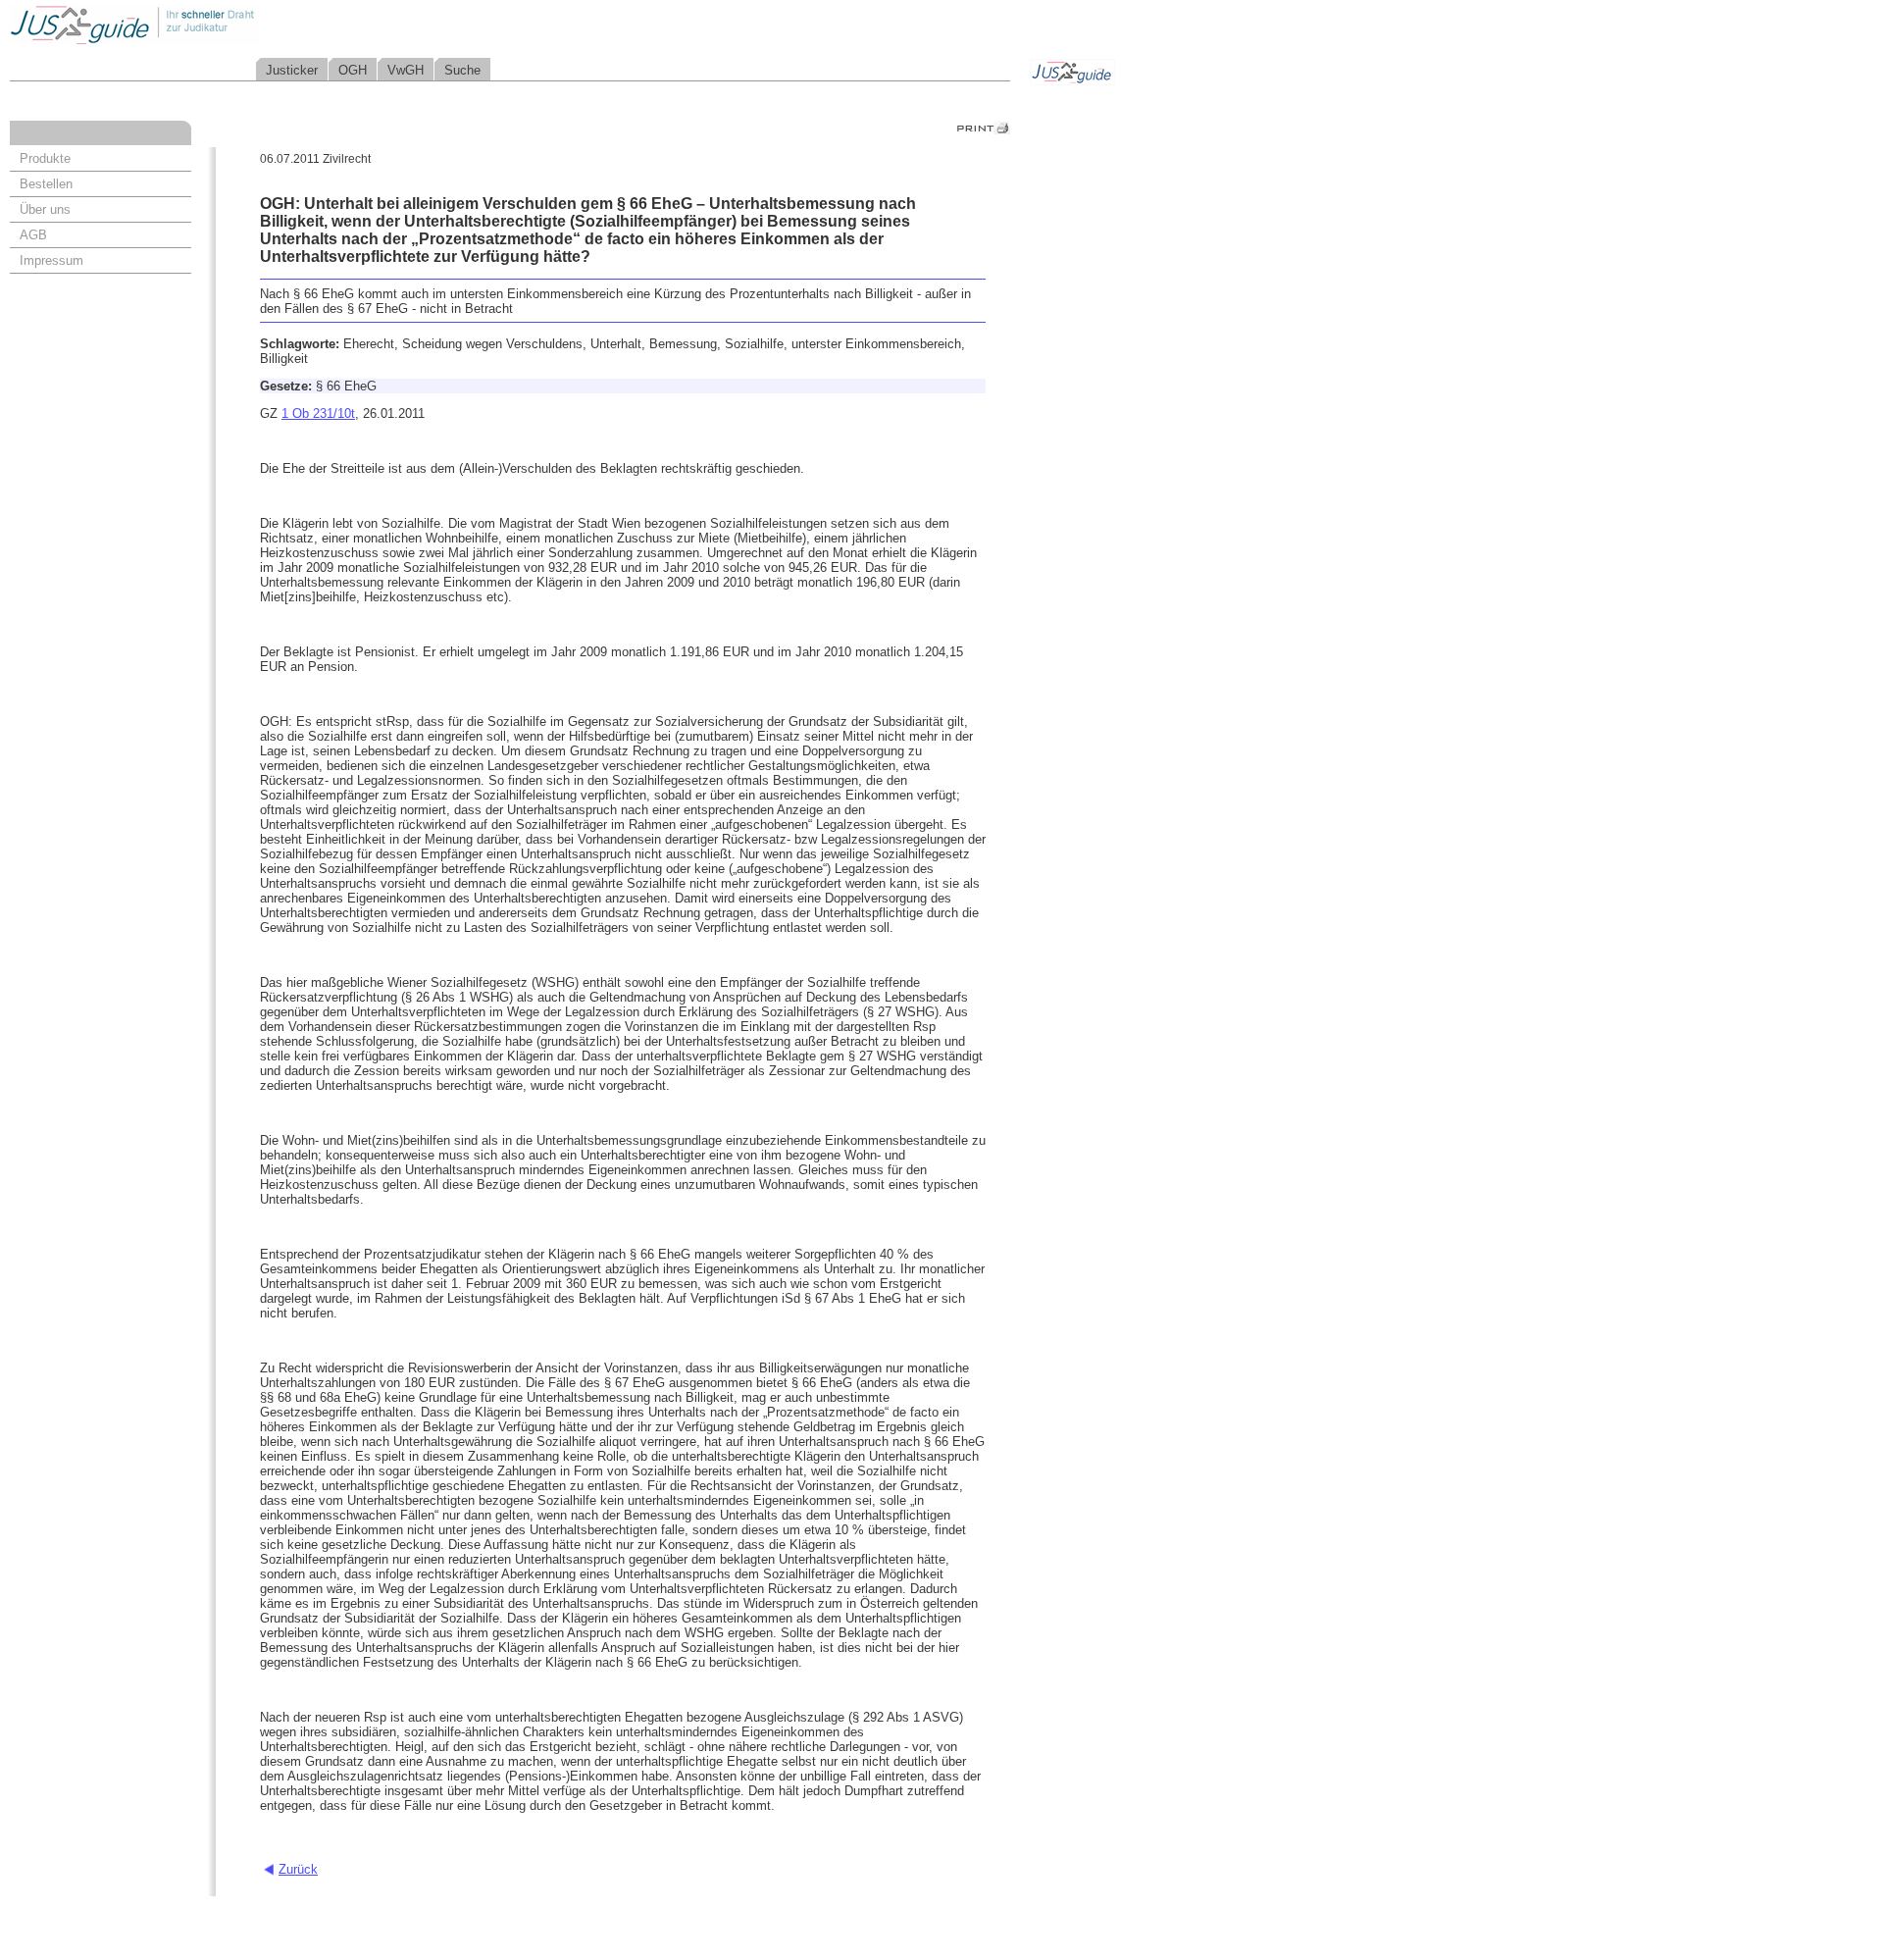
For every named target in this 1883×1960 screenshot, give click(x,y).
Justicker (292, 70)
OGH (353, 70)
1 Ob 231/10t (318, 413)
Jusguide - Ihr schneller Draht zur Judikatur (197, 24)
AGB (33, 235)
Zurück (298, 1869)
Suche (462, 70)
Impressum (51, 260)
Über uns (45, 209)
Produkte (45, 158)
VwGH (406, 70)
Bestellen (46, 184)
